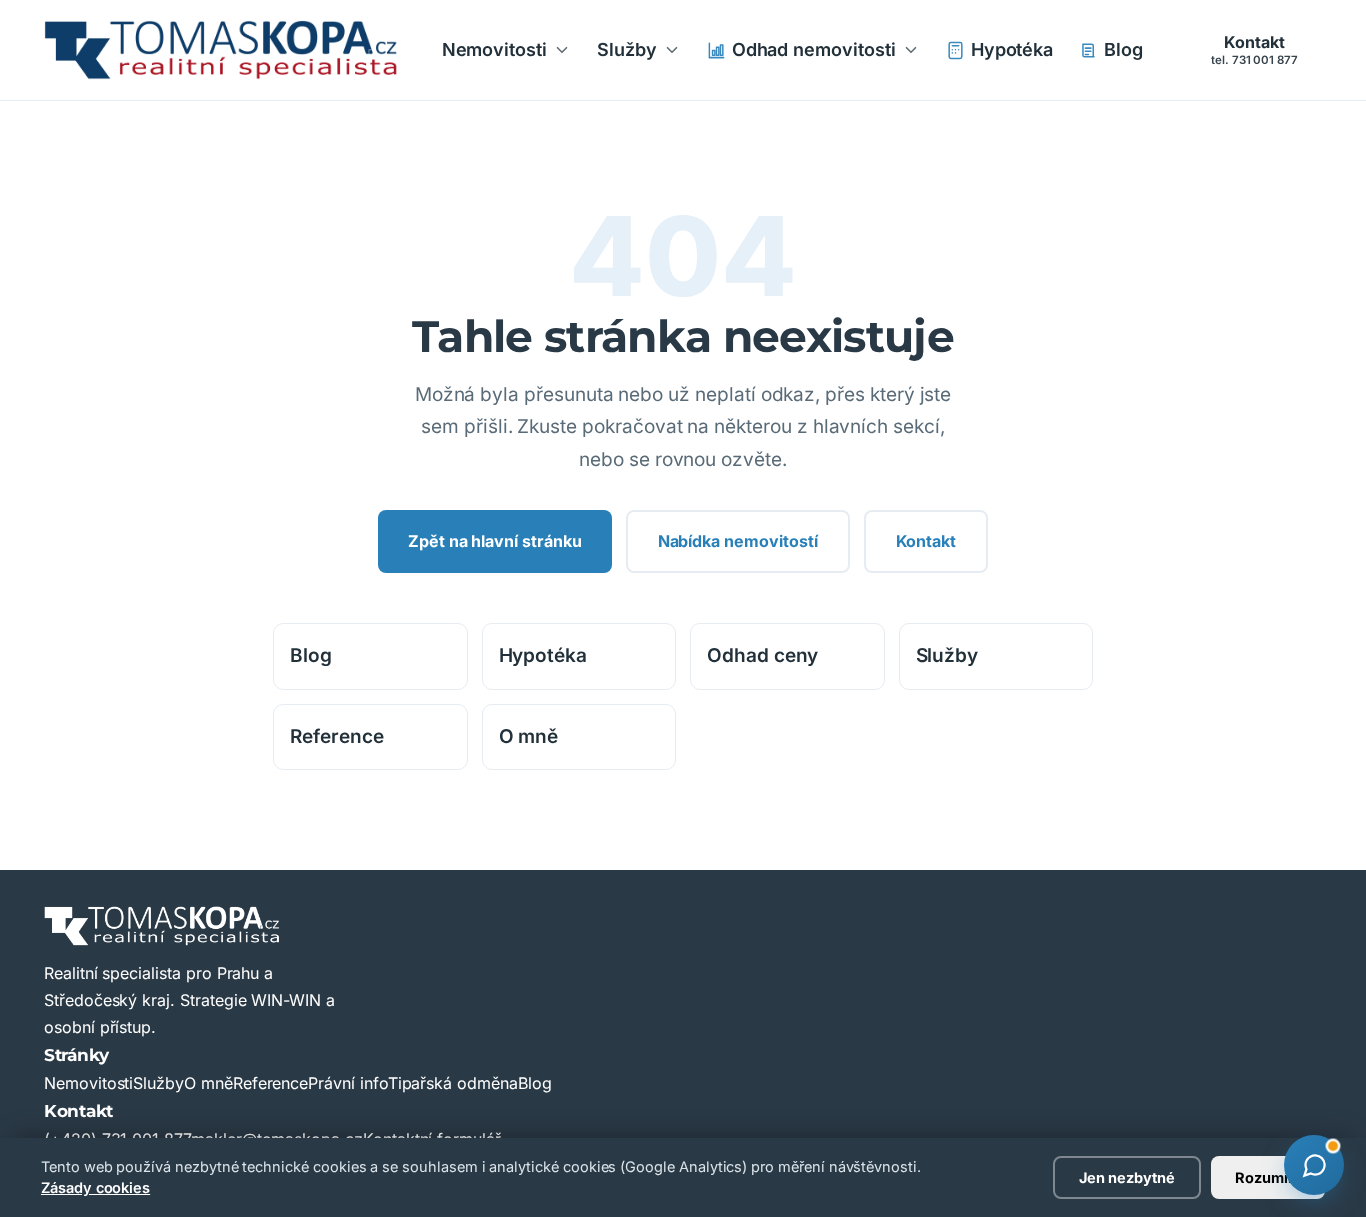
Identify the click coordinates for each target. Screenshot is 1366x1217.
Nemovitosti (494, 49)
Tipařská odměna (453, 1083)
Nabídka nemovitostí (738, 541)
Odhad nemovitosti (814, 49)
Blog (1123, 49)
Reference (337, 736)
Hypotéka (1012, 49)
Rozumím (1268, 1177)
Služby (627, 49)
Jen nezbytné (1127, 1177)
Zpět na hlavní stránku (495, 541)
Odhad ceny (762, 655)
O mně (529, 736)
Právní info (347, 1083)
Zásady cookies (95, 1187)
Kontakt (1254, 49)
